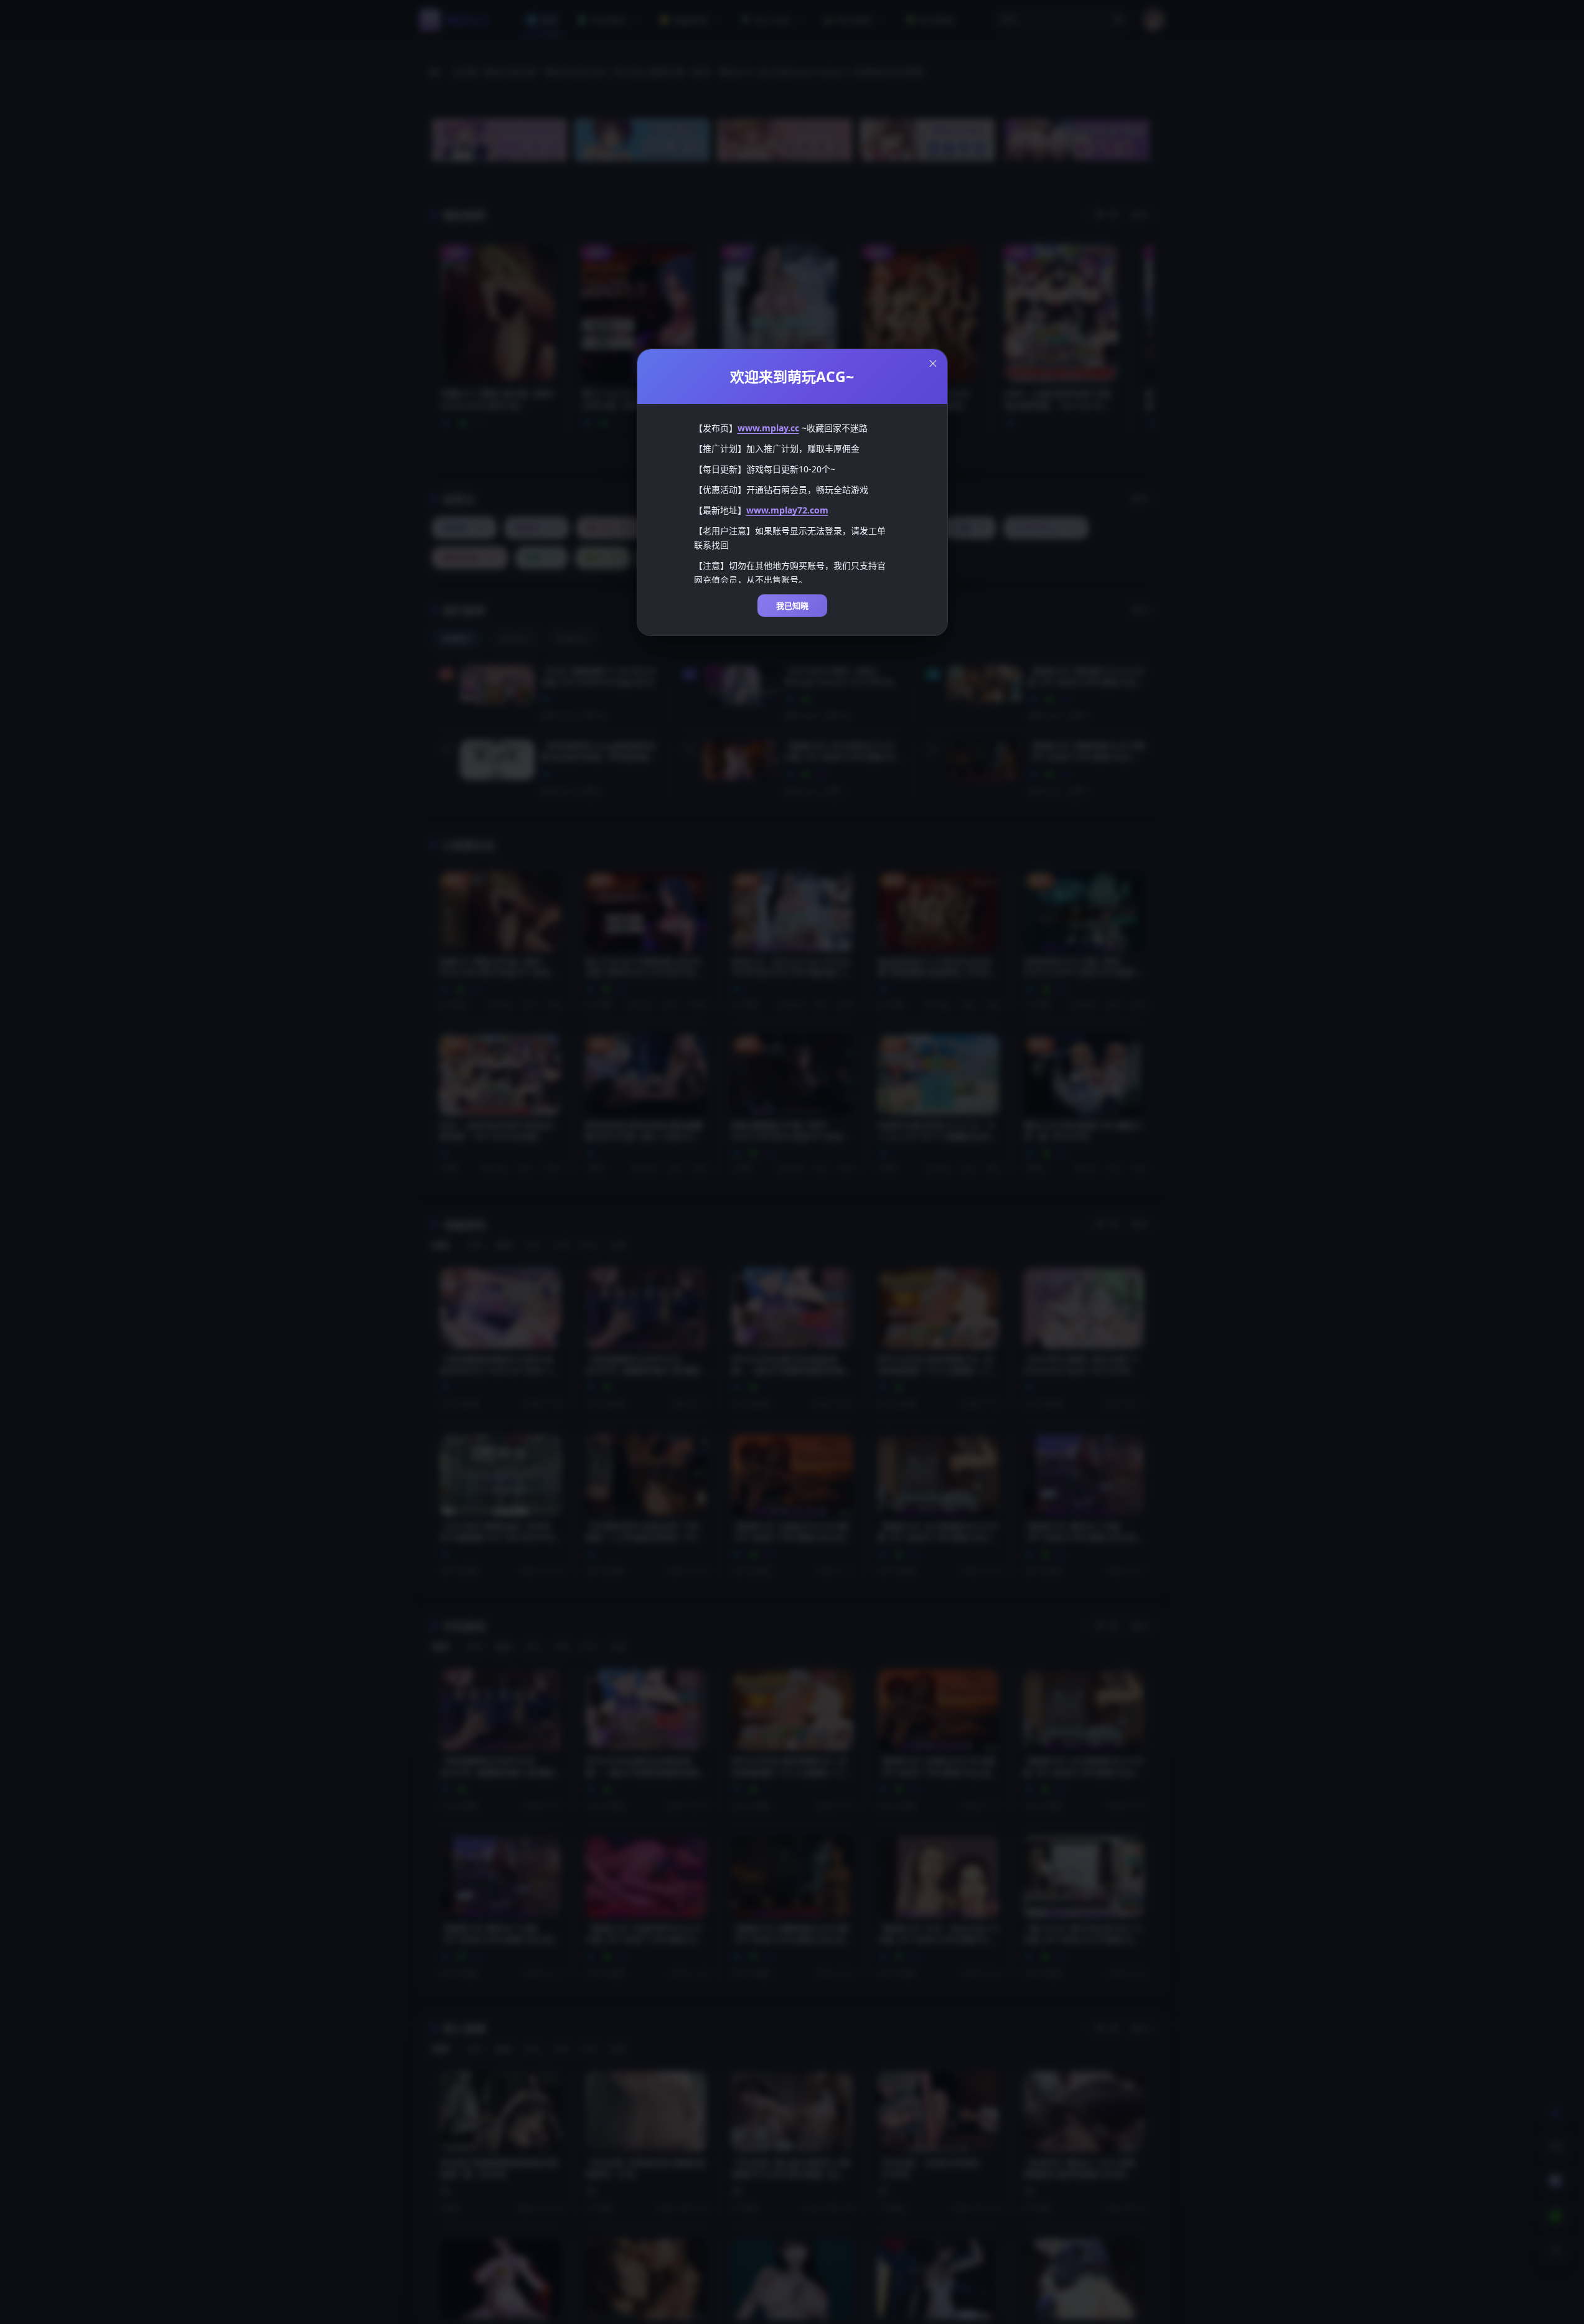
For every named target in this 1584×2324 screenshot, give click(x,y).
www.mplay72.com (787, 510)
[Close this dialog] (933, 363)
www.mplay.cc (768, 428)
